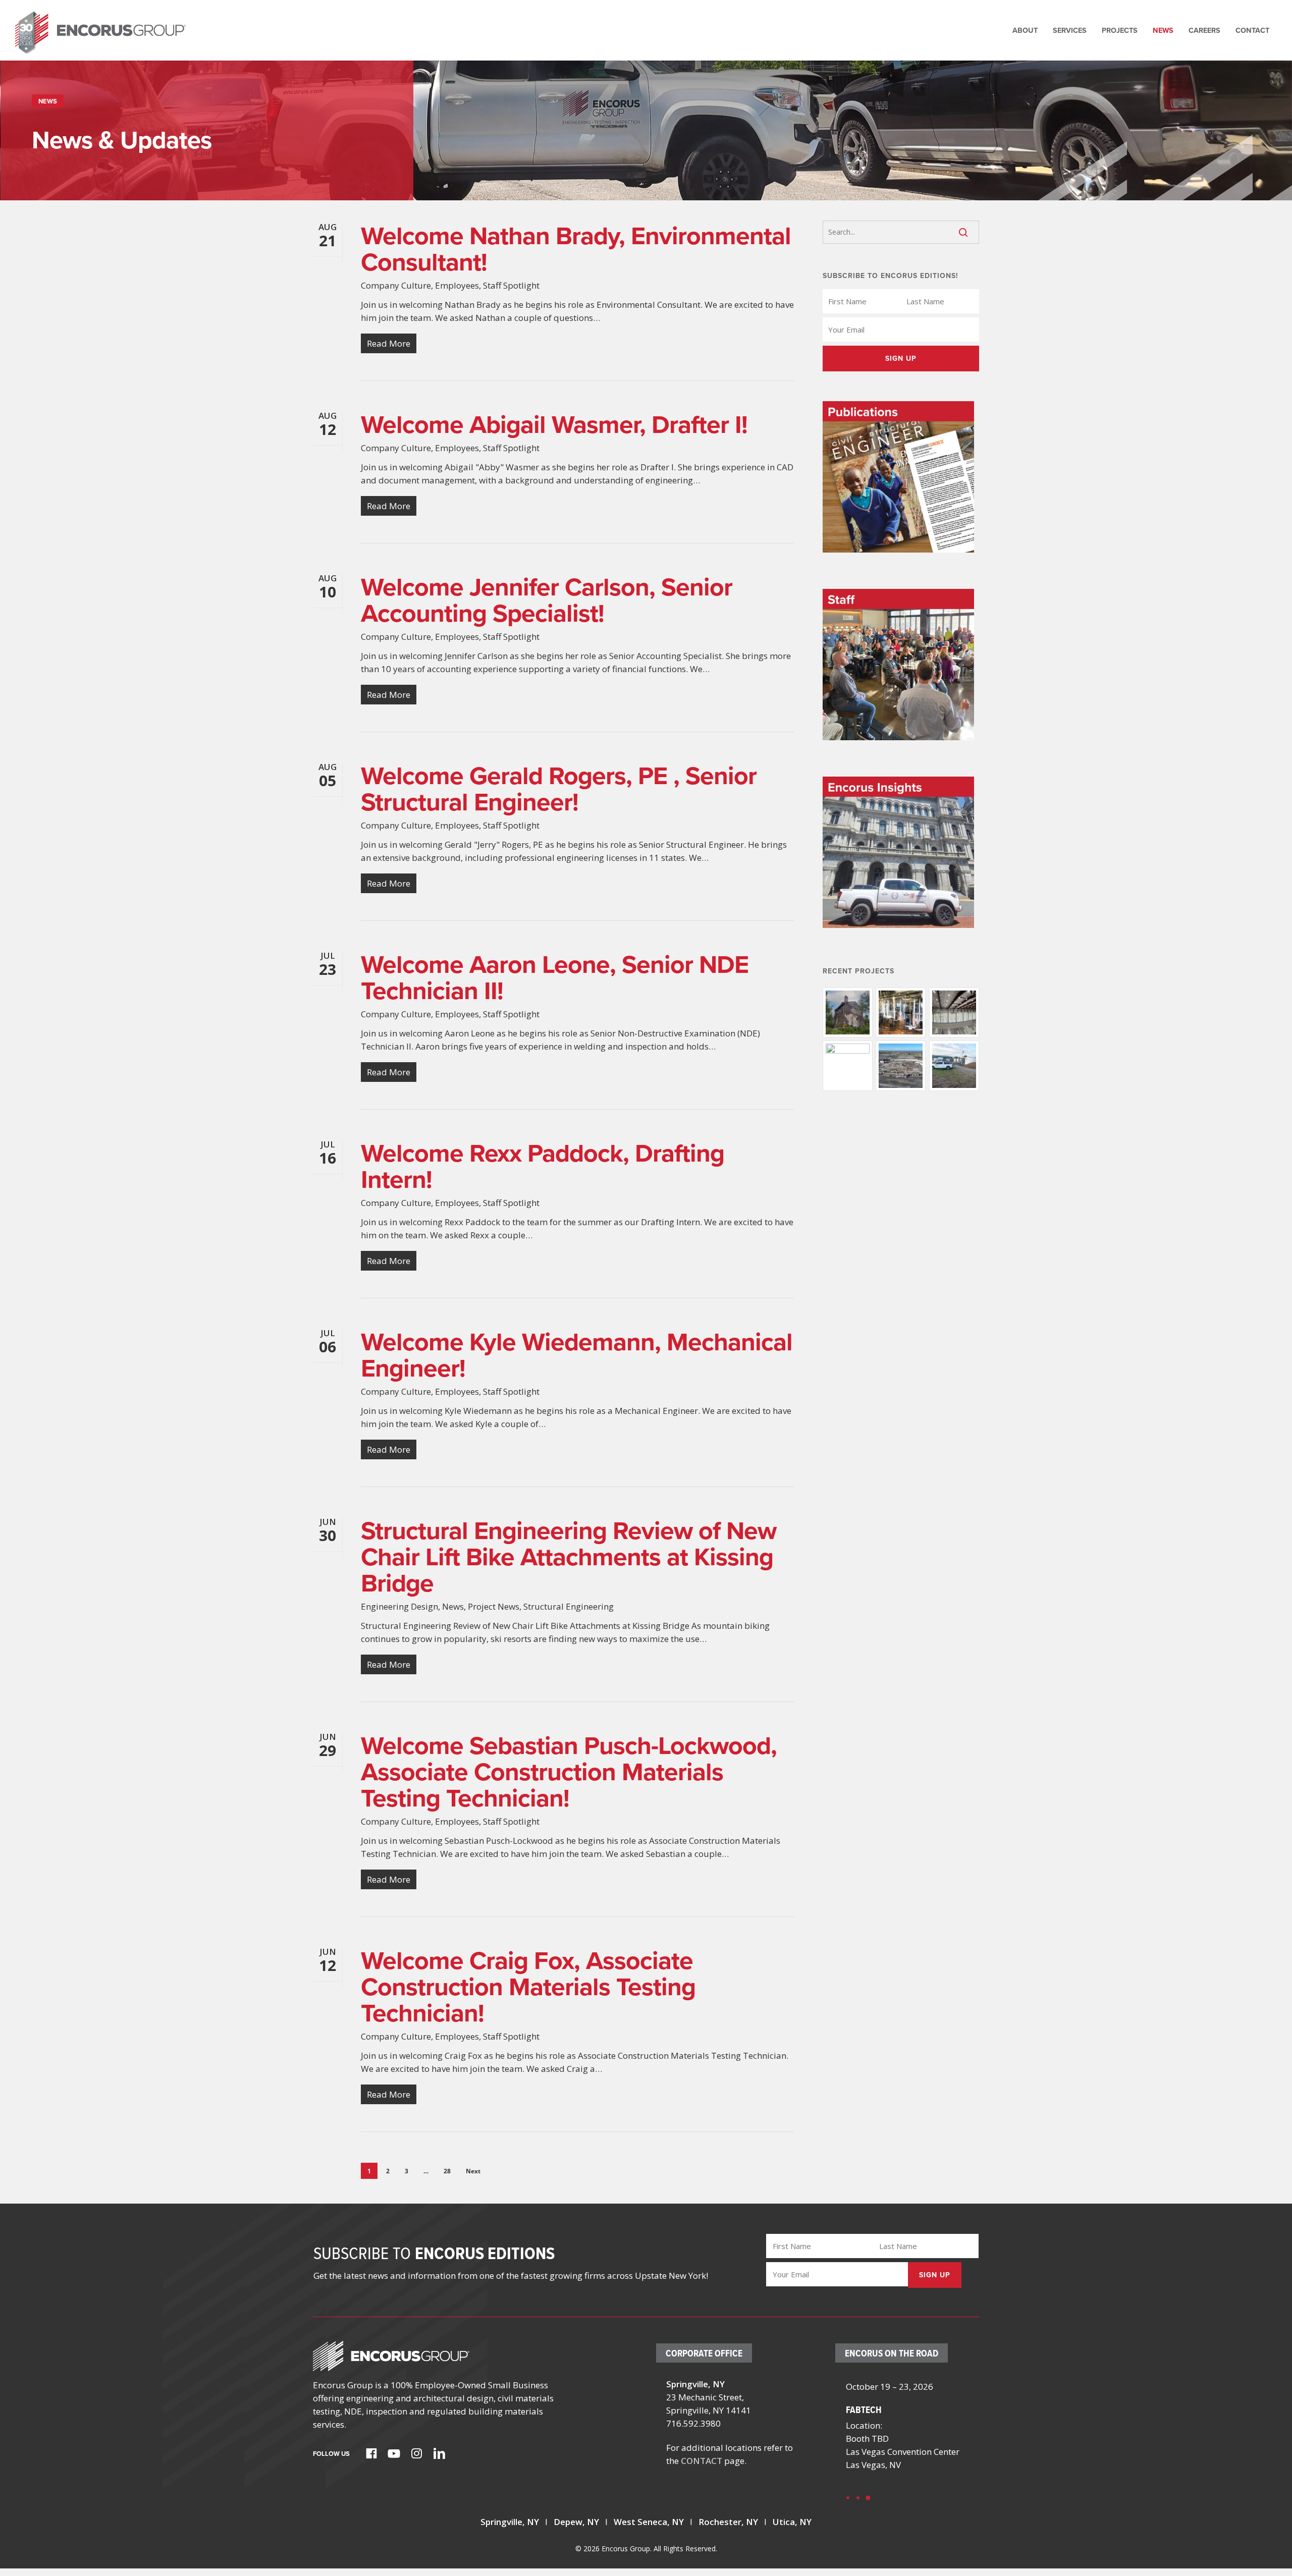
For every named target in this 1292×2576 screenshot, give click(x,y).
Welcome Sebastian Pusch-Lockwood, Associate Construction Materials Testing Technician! (569, 1772)
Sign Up (901, 359)
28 (447, 2171)
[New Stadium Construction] (901, 1065)
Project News (494, 1606)
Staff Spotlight (511, 285)
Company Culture (396, 285)
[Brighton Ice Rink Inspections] (954, 1012)
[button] (848, 2498)
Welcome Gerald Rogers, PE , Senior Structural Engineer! (559, 789)
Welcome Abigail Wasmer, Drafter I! (554, 424)
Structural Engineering (569, 1606)
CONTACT (702, 2461)
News (453, 1606)
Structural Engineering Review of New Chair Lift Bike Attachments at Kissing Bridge (569, 1557)
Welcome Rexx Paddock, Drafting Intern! (543, 1166)
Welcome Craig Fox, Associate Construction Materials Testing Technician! (528, 1987)
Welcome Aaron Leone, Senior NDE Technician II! (555, 977)
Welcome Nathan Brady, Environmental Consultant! (576, 249)
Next (473, 2171)
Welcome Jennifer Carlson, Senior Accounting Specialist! (547, 600)
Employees (457, 285)
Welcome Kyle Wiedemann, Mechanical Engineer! (577, 1355)
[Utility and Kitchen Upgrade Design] (901, 1012)
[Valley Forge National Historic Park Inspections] (848, 1012)
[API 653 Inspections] (954, 1065)
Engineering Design (399, 1606)
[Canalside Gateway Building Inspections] (848, 1065)
